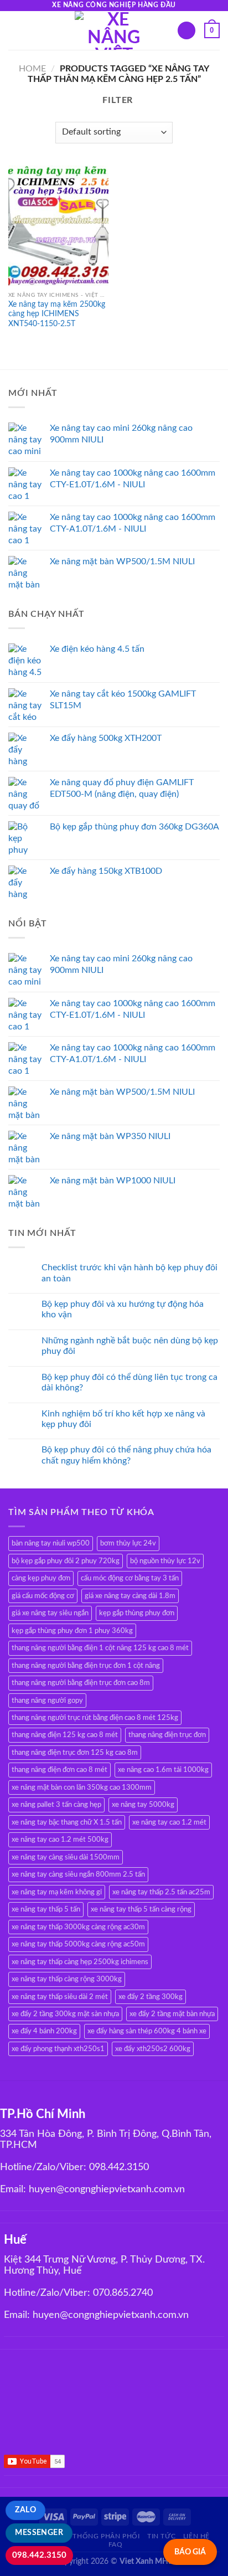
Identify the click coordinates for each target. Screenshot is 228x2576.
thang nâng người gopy (47, 1701)
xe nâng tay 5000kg (143, 1805)
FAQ (116, 2544)
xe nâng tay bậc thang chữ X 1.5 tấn (67, 1822)
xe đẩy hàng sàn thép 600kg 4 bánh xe (147, 2031)
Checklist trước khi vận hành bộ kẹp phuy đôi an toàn (129, 1273)
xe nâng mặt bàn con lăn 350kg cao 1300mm (82, 1787)
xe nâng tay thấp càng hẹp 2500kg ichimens (80, 1962)
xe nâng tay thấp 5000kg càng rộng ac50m (78, 1944)
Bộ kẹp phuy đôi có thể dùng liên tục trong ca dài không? (129, 1382)
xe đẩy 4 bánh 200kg (44, 2031)
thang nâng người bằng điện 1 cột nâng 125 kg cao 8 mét (100, 1648)
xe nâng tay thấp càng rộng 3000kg (67, 1979)
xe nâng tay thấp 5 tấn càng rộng (141, 1909)
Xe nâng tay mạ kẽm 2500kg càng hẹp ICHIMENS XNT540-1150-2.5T (57, 314)
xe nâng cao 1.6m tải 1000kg (163, 1770)
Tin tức (161, 2536)
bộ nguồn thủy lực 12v (165, 1561)
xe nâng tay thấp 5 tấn (46, 1909)
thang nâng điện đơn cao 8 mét (59, 1770)
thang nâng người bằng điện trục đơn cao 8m (81, 1683)
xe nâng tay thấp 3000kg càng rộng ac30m (78, 1927)
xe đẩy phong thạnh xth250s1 (58, 2049)
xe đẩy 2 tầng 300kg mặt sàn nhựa (65, 2014)
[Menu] (15, 30)
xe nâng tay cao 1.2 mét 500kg (60, 1840)
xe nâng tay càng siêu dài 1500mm (66, 1857)
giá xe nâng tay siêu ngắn (50, 1613)
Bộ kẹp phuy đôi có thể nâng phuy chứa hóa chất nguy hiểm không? (126, 1455)
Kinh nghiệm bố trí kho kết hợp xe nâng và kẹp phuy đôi (123, 1419)
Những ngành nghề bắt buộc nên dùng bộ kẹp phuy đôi (130, 1346)
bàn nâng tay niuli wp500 (51, 1543)
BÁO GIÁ (190, 2552)
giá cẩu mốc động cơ (43, 1596)
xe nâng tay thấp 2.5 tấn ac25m (161, 1892)
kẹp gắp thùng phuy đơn (137, 1613)
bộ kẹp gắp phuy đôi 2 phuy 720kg (66, 1561)
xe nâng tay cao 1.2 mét (169, 1822)
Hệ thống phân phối (101, 2536)
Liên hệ (196, 2536)
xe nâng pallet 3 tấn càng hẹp (56, 1805)
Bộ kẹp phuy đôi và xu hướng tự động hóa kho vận (123, 1309)
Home (32, 69)
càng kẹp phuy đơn (41, 1578)
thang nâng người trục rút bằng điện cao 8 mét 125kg (95, 1718)
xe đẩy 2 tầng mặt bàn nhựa (172, 2014)
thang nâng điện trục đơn (167, 1735)
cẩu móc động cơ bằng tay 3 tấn (130, 1578)
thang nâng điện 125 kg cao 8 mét (65, 1735)
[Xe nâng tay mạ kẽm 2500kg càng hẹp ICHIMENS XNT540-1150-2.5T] (58, 226)
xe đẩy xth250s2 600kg (153, 2049)
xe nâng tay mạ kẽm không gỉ (57, 1892)
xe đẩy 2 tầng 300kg (151, 1997)
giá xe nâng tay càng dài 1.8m (130, 1596)
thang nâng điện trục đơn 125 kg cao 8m (75, 1753)
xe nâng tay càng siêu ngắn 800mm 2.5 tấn (78, 1874)
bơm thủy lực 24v (128, 1543)
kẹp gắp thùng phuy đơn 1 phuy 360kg (72, 1631)
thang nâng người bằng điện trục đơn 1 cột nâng (86, 1666)
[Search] (186, 31)
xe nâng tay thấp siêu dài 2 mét (60, 1997)
